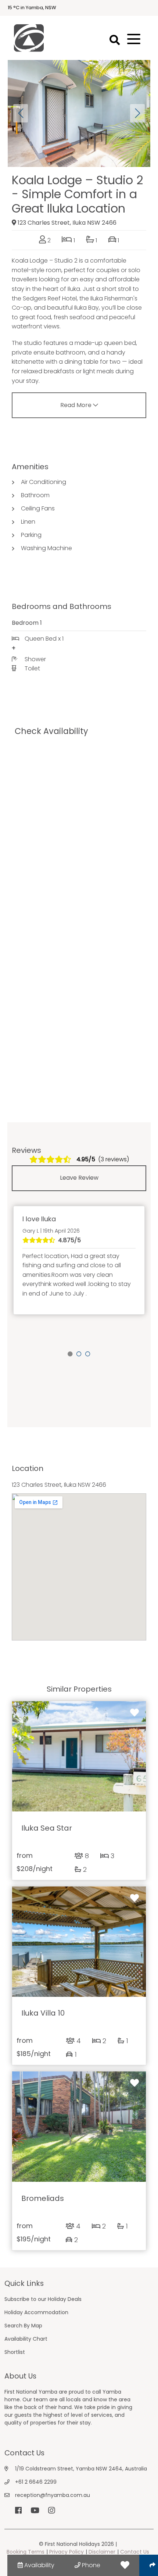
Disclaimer (102, 2552)
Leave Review (79, 1178)
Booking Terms (26, 2552)
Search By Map (23, 2326)
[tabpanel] (79, 1260)
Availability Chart (26, 2339)
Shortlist (15, 2352)
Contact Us (135, 2552)
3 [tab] (88, 1354)
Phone (90, 2565)
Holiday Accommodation (36, 2312)
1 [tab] (70, 1354)
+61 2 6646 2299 (36, 2482)
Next (137, 113)
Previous (21, 113)
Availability (39, 2565)
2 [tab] (79, 1354)
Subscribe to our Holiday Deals (43, 2299)
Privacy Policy (67, 2552)
